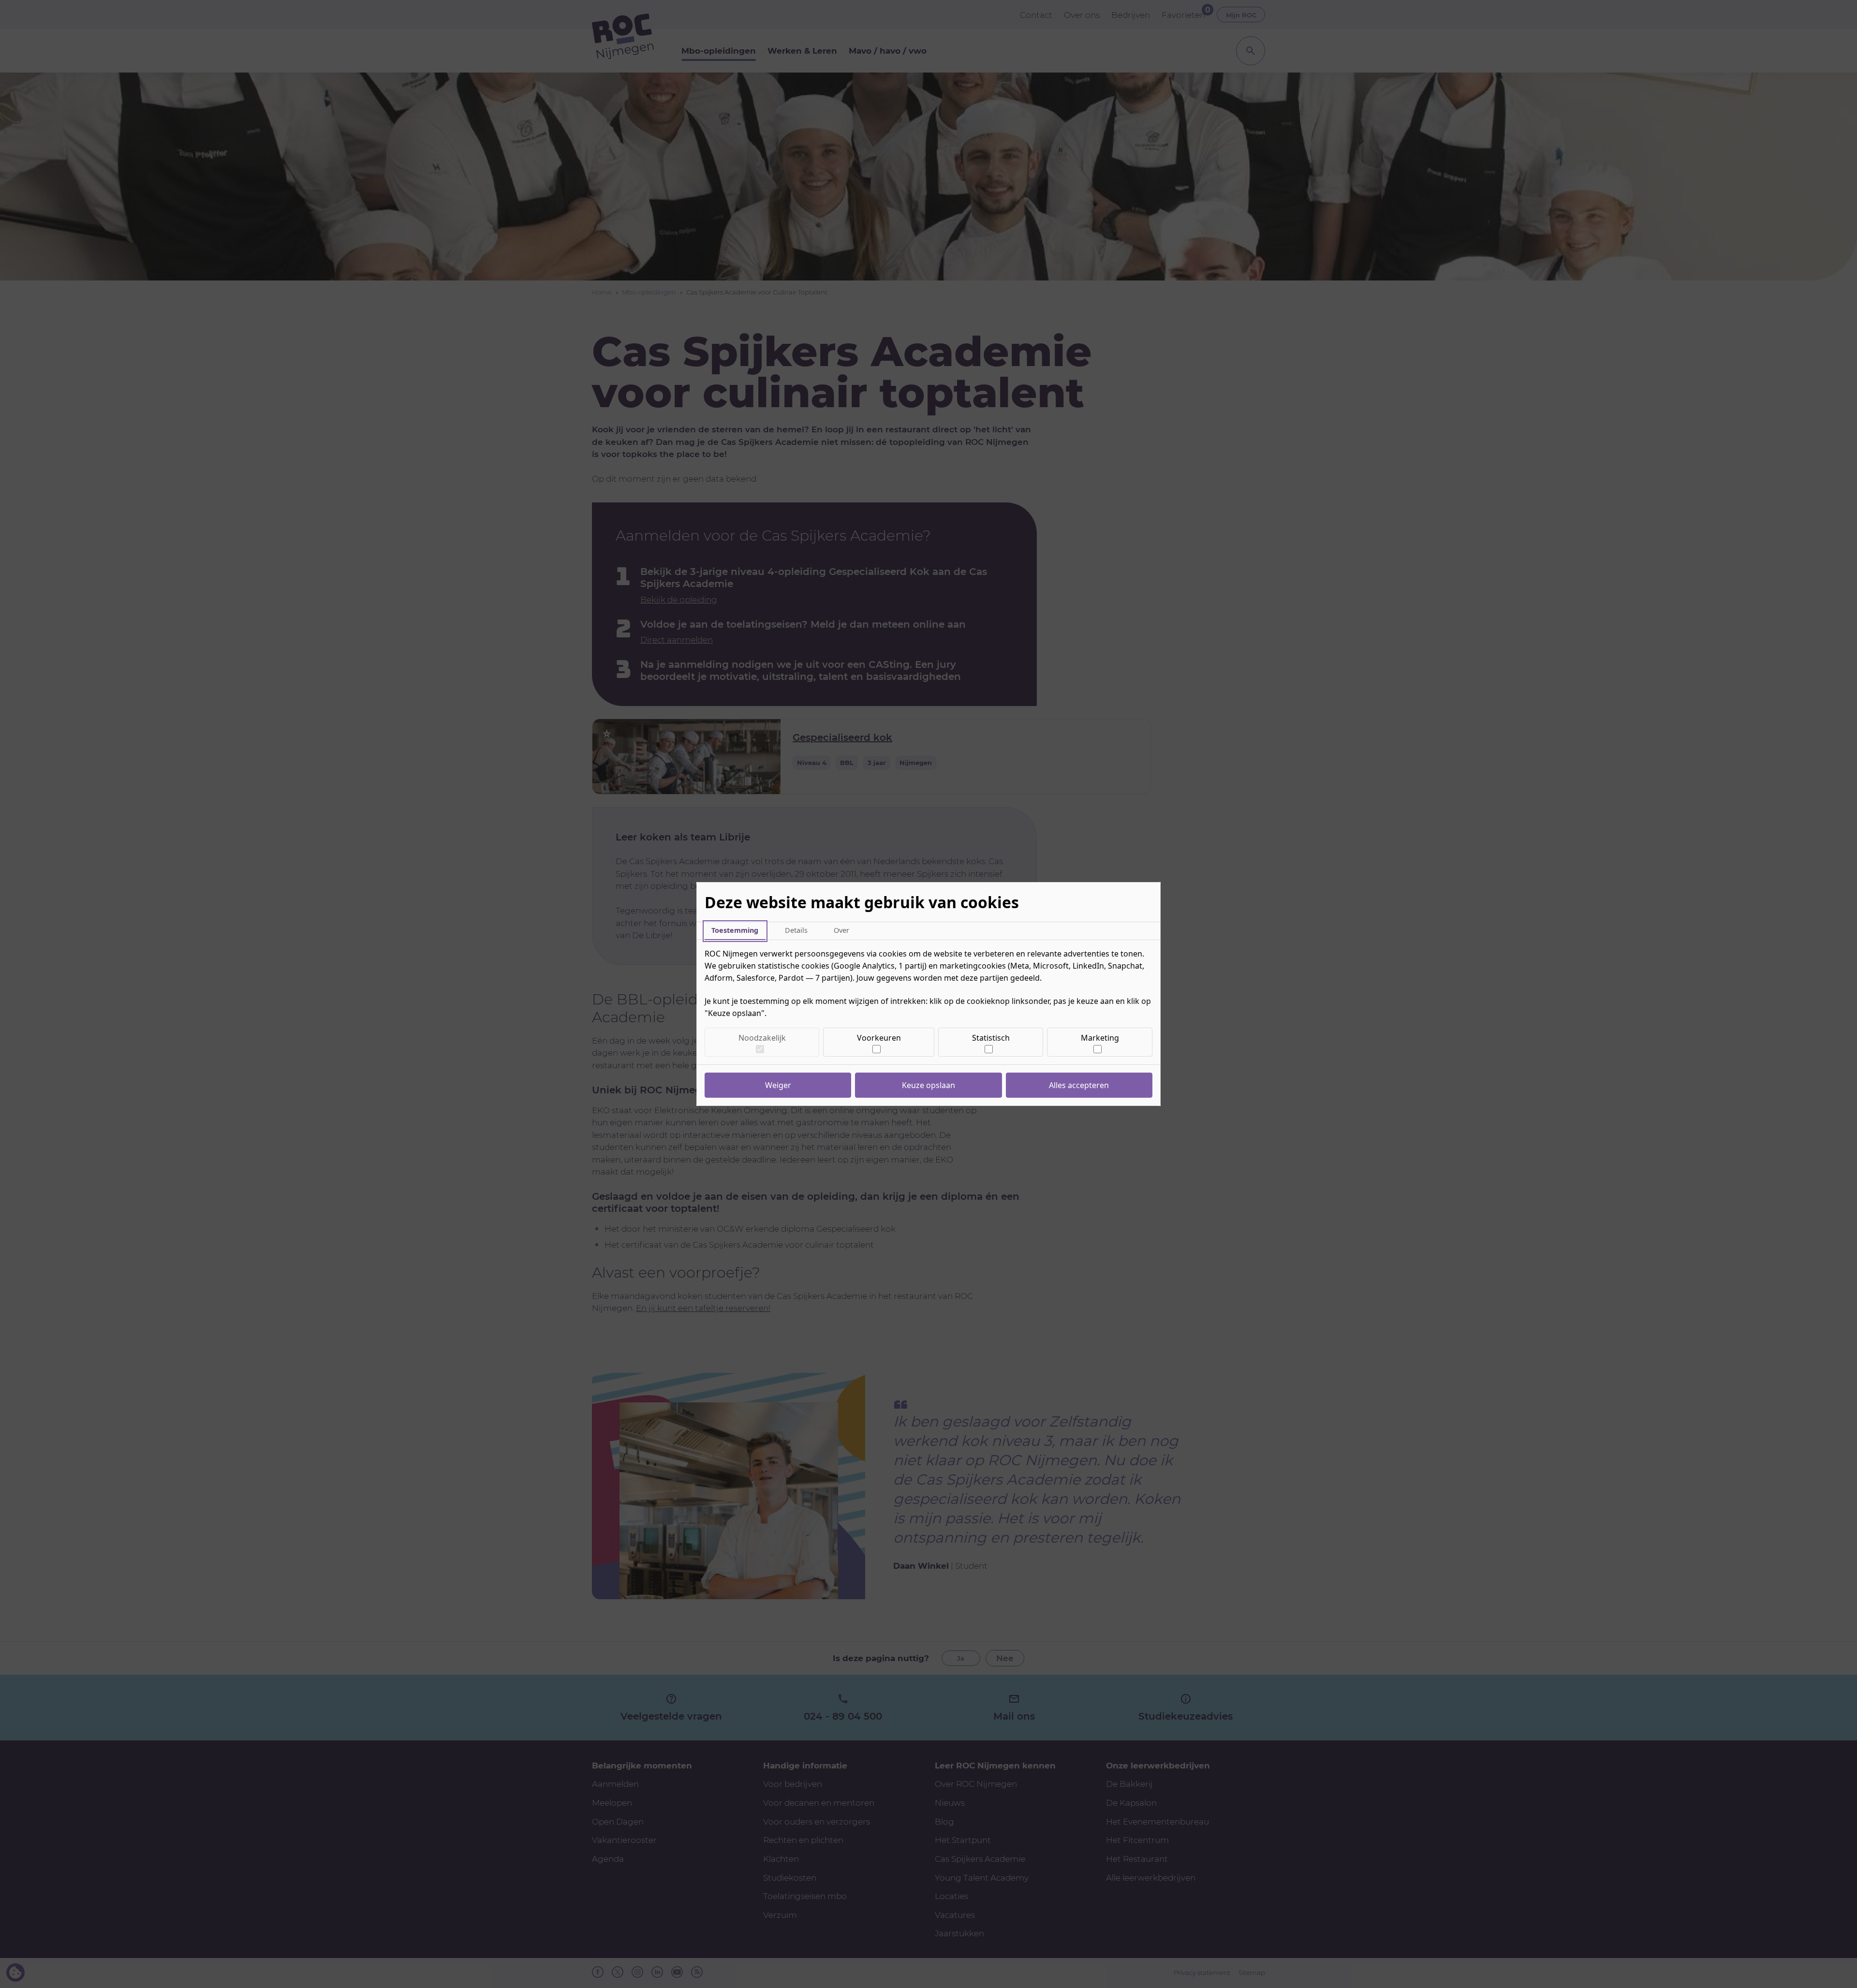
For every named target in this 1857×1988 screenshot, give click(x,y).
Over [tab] (841, 930)
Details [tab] (796, 930)
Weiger (778, 1085)
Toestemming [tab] (735, 930)
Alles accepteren (1079, 1085)
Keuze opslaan (928, 1085)
